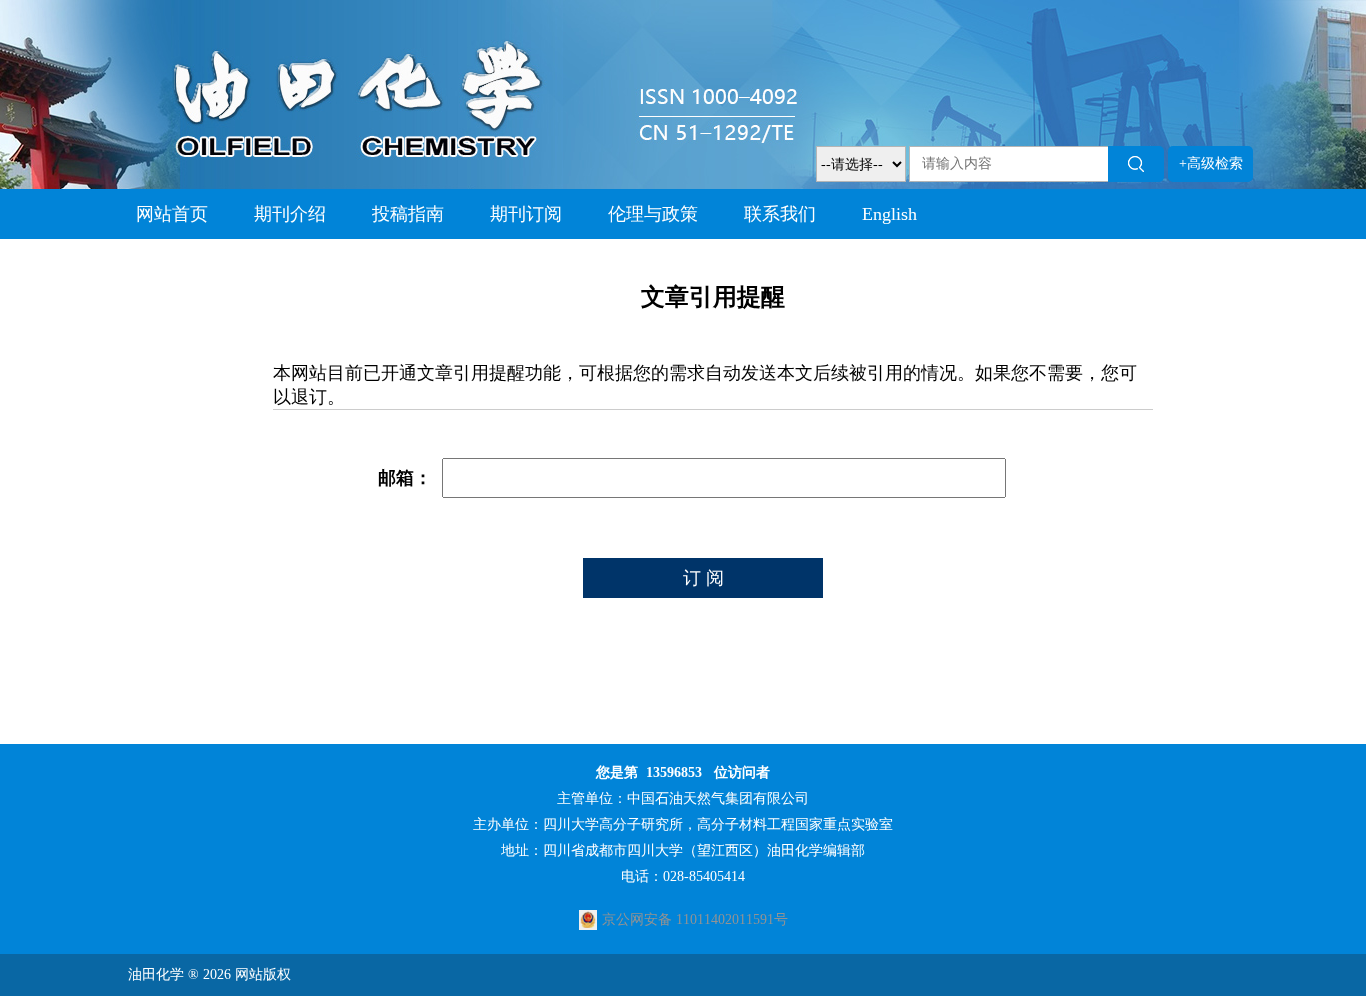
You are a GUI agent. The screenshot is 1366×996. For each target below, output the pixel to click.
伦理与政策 (653, 214)
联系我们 (780, 214)
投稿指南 (408, 214)
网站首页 (172, 214)
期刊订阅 (526, 214)
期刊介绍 (290, 214)
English (889, 214)
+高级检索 (1211, 163)
